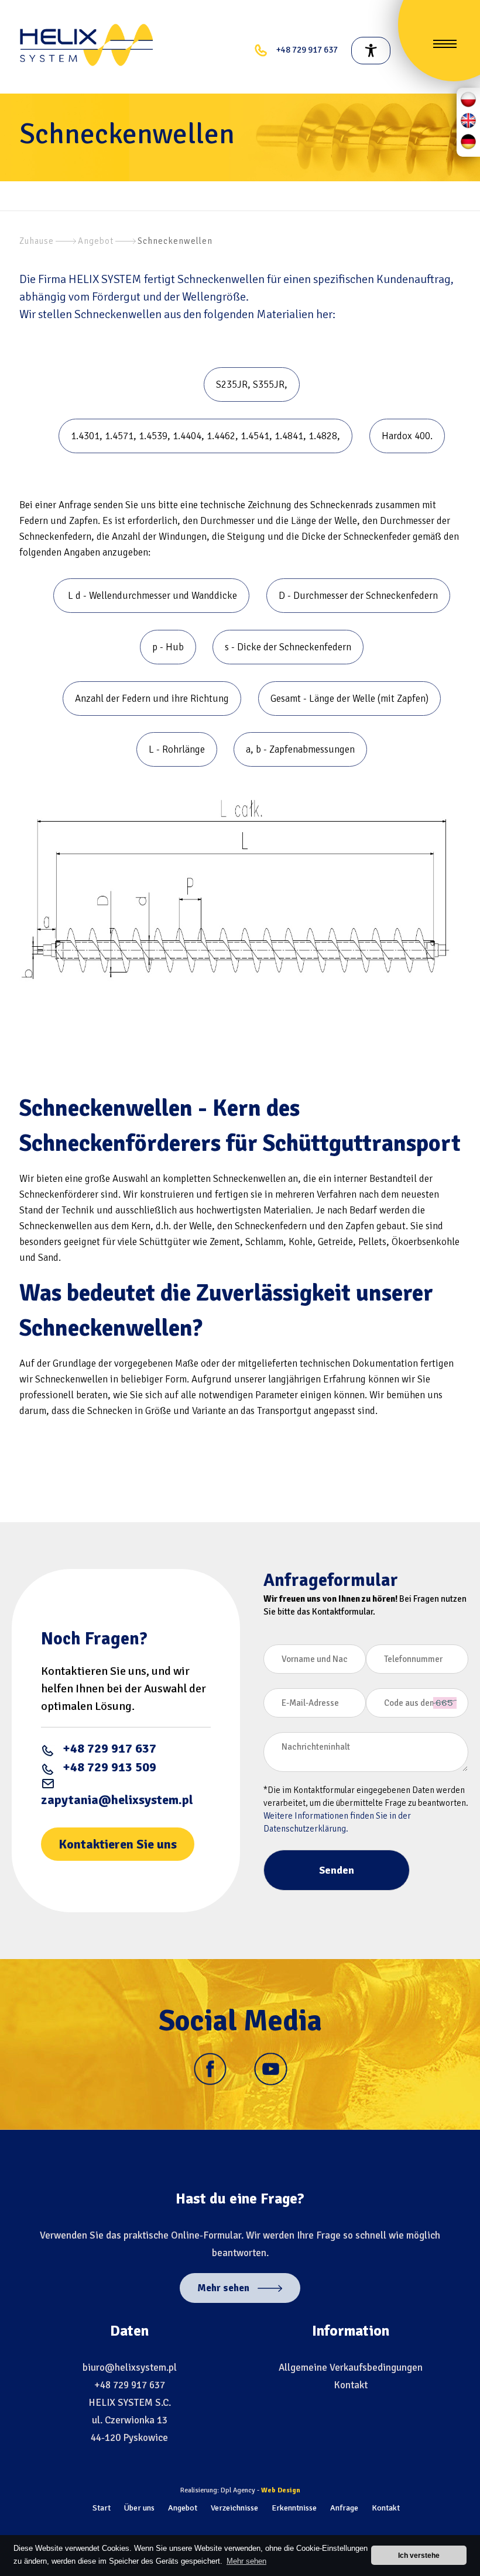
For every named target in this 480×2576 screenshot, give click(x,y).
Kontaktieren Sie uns (118, 1844)
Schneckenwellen (175, 241)
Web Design (281, 2490)
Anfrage (344, 2508)
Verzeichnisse (234, 2508)
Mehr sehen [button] (246, 2561)
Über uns (139, 2508)
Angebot (96, 241)
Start (102, 2508)
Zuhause (37, 241)
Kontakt (351, 2385)
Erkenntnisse (294, 2508)
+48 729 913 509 (109, 1767)
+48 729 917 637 (109, 1748)
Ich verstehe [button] (419, 2555)
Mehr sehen (224, 2288)
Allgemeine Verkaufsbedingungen (351, 2368)
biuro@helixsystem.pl (130, 2368)
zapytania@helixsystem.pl (117, 1800)
